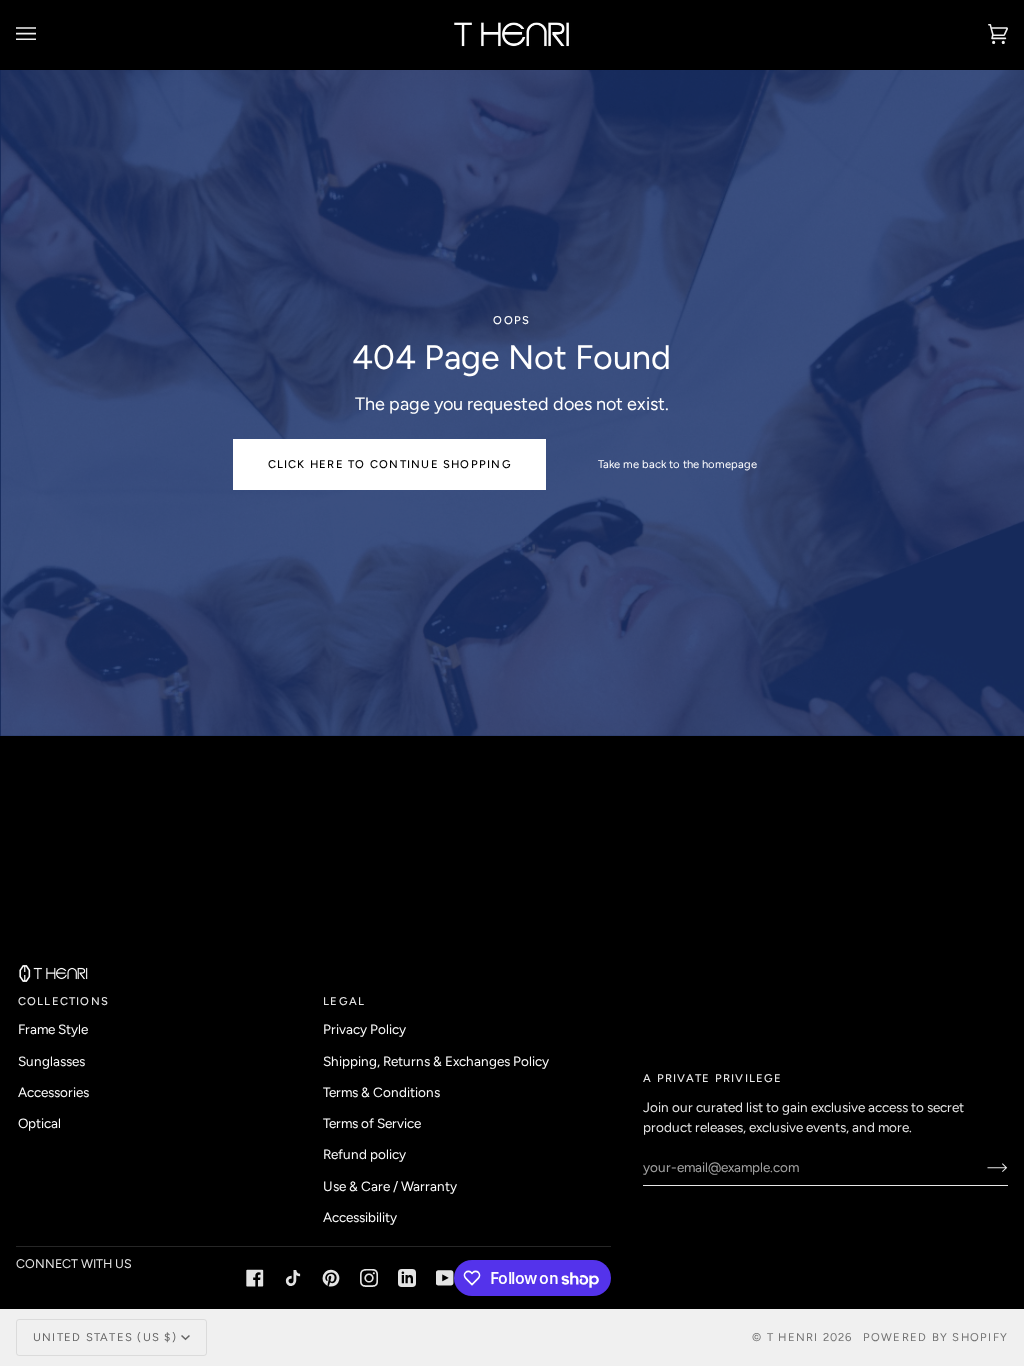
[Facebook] (255, 1278)
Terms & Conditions (381, 1092)
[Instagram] (369, 1278)
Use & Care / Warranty (390, 1186)
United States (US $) (105, 1337)
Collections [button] (64, 1001)
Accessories (53, 1092)
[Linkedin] (407, 1278)
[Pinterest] (331, 1278)
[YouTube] (445, 1278)
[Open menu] (46, 34)
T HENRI (793, 1337)
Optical (39, 1123)
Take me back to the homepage (676, 464)
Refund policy (364, 1154)
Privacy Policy (364, 1029)
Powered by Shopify (935, 1337)
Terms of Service (372, 1123)
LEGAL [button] (344, 1001)
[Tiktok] (293, 1278)
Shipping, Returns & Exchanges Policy (436, 1061)
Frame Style (53, 1029)
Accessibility (360, 1217)
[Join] (981, 1167)
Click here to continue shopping (390, 464)
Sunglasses (51, 1061)
